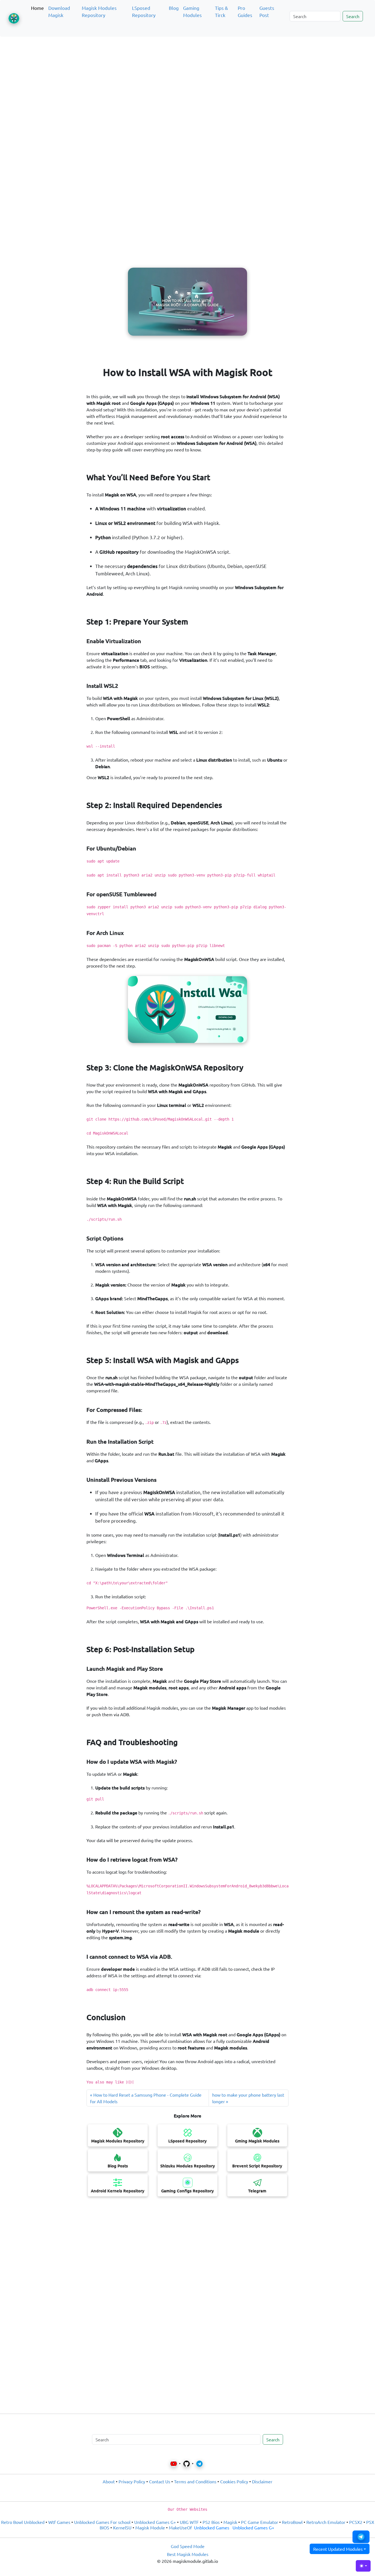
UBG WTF (189, 2522)
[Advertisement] (187, 67)
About (109, 2481)
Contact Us (160, 2481)
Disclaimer (262, 2481)
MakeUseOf (180, 2527)
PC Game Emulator (260, 2522)
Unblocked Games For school (102, 2522)
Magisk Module (150, 2527)
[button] (361, 2537)
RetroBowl (292, 2522)
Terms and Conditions (195, 2481)
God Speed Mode (188, 2546)
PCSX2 (356, 2522)
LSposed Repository (144, 11)
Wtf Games (59, 2522)
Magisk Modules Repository (99, 11)
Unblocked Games (212, 2527)
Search (353, 16)
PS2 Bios (211, 2522)
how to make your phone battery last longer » (248, 2098)
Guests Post (267, 11)
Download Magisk (59, 11)
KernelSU (122, 2527)
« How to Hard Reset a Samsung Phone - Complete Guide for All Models (146, 2098)
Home (37, 8)
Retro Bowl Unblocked (23, 2522)
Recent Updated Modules (338, 2549)
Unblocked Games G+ (155, 2522)
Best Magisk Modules (188, 2554)
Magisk (230, 2522)
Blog (174, 8)
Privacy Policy (132, 2481)
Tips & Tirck (221, 11)
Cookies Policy (234, 2481)
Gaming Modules (192, 11)
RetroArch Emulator (326, 2522)
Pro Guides (245, 11)
